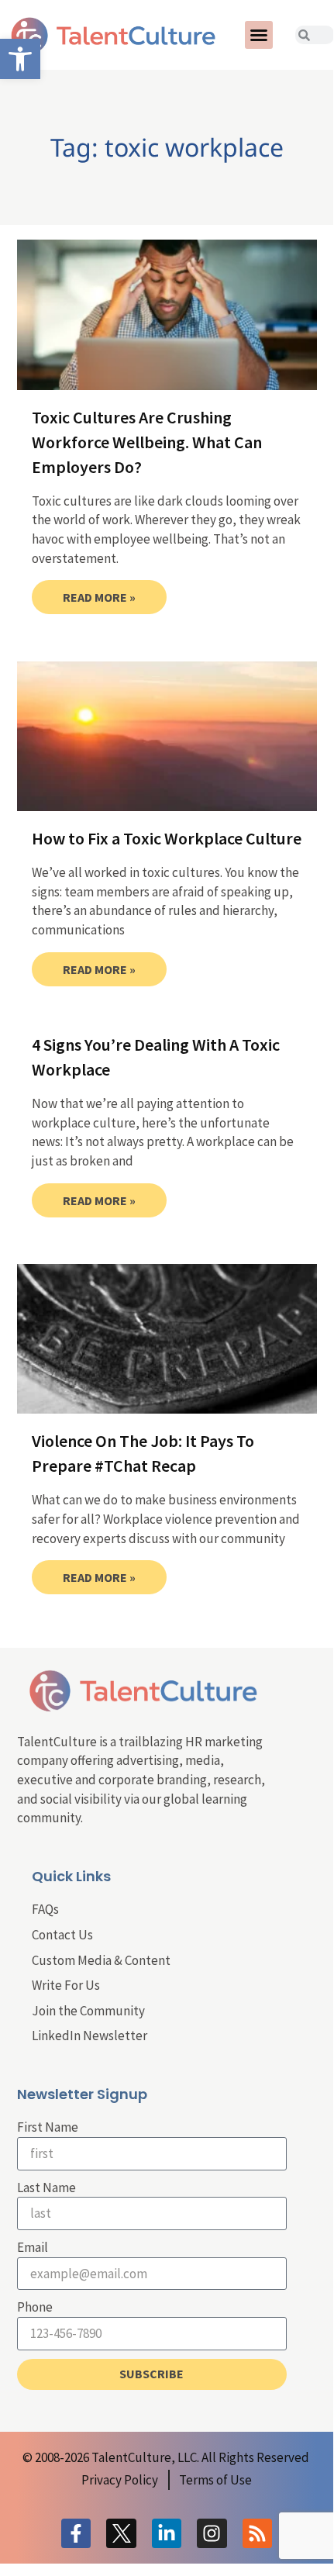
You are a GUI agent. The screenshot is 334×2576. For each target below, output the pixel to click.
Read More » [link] (99, 597)
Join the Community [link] (88, 2011)
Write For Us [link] (66, 1985)
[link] (20, 59)
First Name (48, 2127)
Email (33, 2247)
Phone (35, 2307)
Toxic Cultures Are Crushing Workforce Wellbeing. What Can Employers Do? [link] (147, 442)
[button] (259, 35)
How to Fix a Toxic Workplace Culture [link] (167, 838)
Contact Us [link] (62, 1935)
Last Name (46, 2188)
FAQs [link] (45, 1909)
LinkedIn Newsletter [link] (90, 2036)
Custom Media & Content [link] (101, 1960)
